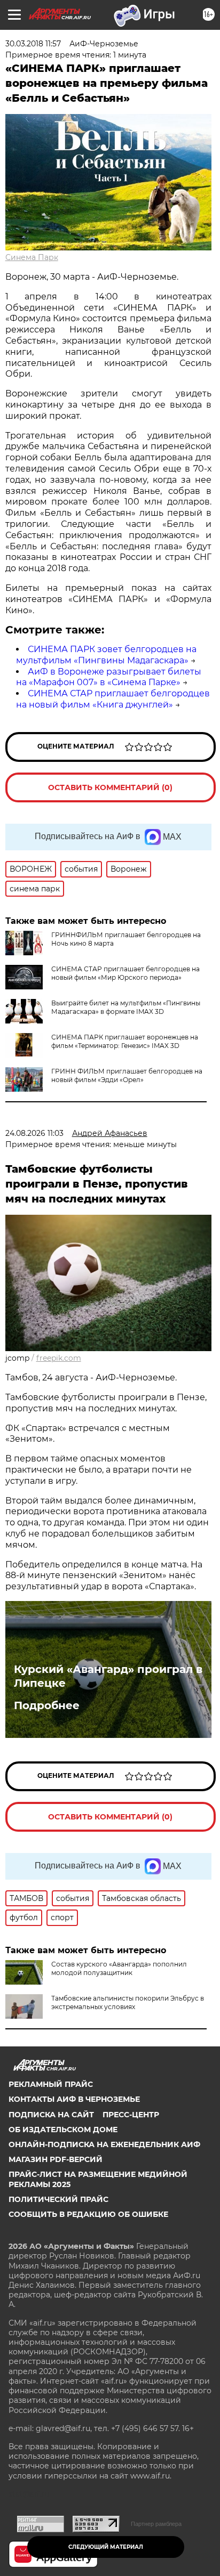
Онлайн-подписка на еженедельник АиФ (104, 2144)
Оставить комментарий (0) (110, 787)
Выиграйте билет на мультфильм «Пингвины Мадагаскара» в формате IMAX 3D (126, 1007)
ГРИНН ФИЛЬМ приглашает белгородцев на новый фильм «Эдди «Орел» (127, 1075)
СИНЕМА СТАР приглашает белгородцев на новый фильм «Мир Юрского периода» (125, 973)
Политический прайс (58, 2199)
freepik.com (59, 1358)
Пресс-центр (131, 2115)
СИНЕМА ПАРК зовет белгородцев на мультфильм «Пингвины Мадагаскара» (106, 655)
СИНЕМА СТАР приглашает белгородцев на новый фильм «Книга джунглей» (113, 699)
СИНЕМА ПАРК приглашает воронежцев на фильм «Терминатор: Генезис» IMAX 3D (125, 1041)
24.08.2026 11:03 (34, 1133)
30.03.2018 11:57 (33, 44)
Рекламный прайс (51, 2084)
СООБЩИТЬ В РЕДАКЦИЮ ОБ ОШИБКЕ (88, 2214)
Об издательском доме (63, 2130)
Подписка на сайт (51, 2115)
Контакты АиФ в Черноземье (74, 2099)
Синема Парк (32, 257)
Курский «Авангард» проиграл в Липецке (108, 1676)
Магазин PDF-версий (56, 2159)
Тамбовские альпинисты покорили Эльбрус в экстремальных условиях (128, 2002)
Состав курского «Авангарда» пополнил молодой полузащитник (119, 1968)
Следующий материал (106, 2547)
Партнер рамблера (156, 2524)
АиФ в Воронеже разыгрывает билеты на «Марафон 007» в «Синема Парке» (109, 677)
